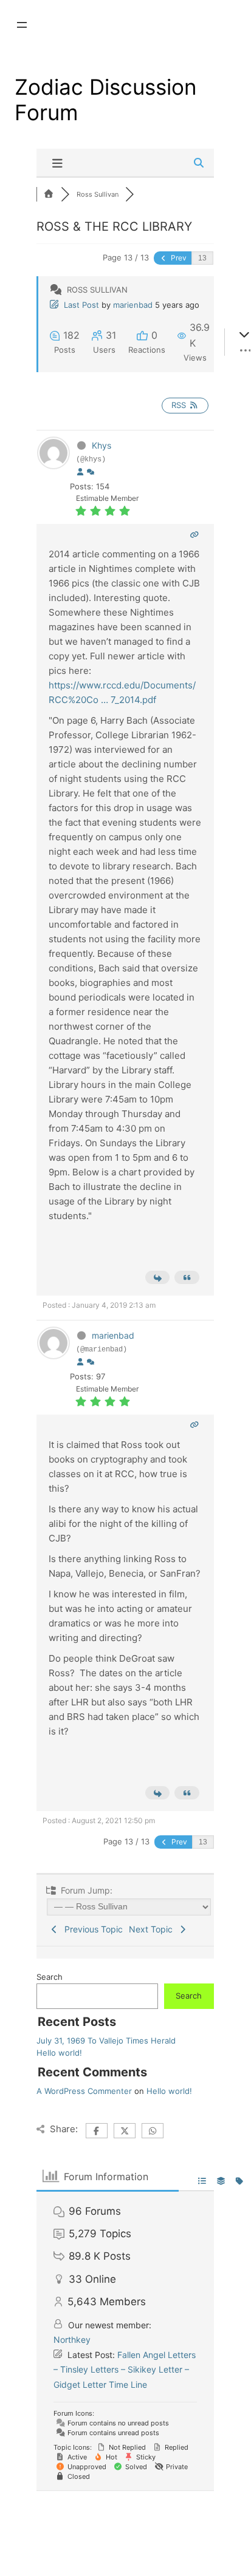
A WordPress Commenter (84, 2091)
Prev (178, 258)
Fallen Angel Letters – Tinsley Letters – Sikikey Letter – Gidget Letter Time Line (125, 2370)
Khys (101, 445)
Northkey (72, 2340)
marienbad (133, 305)
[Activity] (91, 472)
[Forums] (49, 194)
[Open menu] (22, 25)
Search (50, 1977)
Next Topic (153, 1929)
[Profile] (80, 472)
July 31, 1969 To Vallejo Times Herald (106, 2041)
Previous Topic (91, 1929)
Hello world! (59, 2053)
